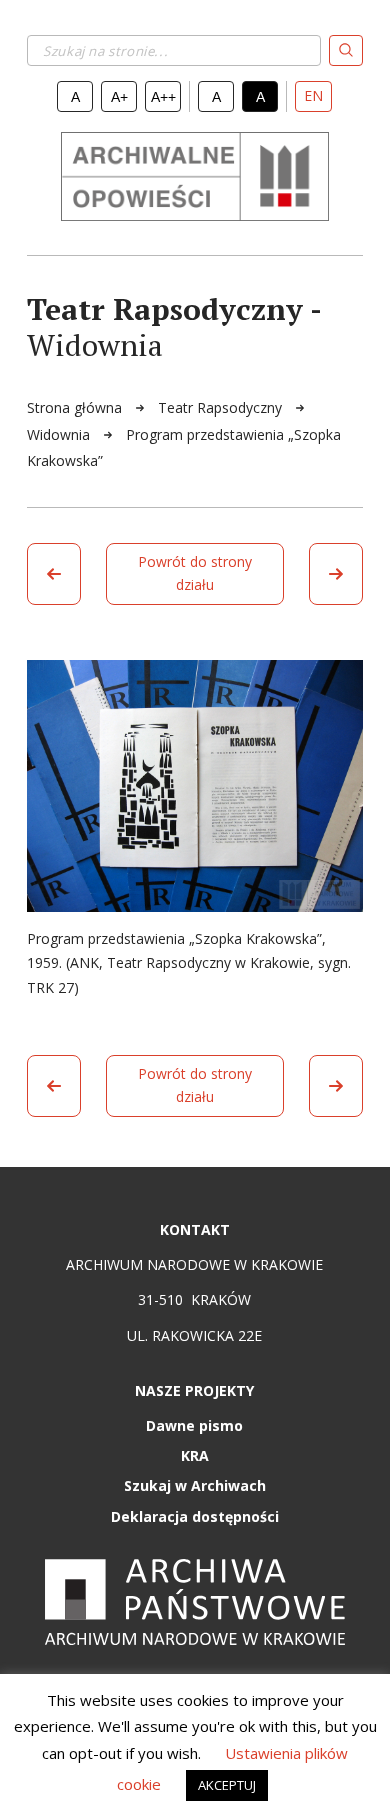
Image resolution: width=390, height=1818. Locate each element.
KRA (195, 1455)
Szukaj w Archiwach (195, 1485)
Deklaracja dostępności (195, 1516)
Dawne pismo (194, 1425)
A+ (119, 97)
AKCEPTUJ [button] (227, 1785)
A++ (163, 97)
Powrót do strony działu (195, 573)
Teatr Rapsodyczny (222, 407)
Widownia (60, 434)
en (313, 95)
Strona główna (76, 407)
